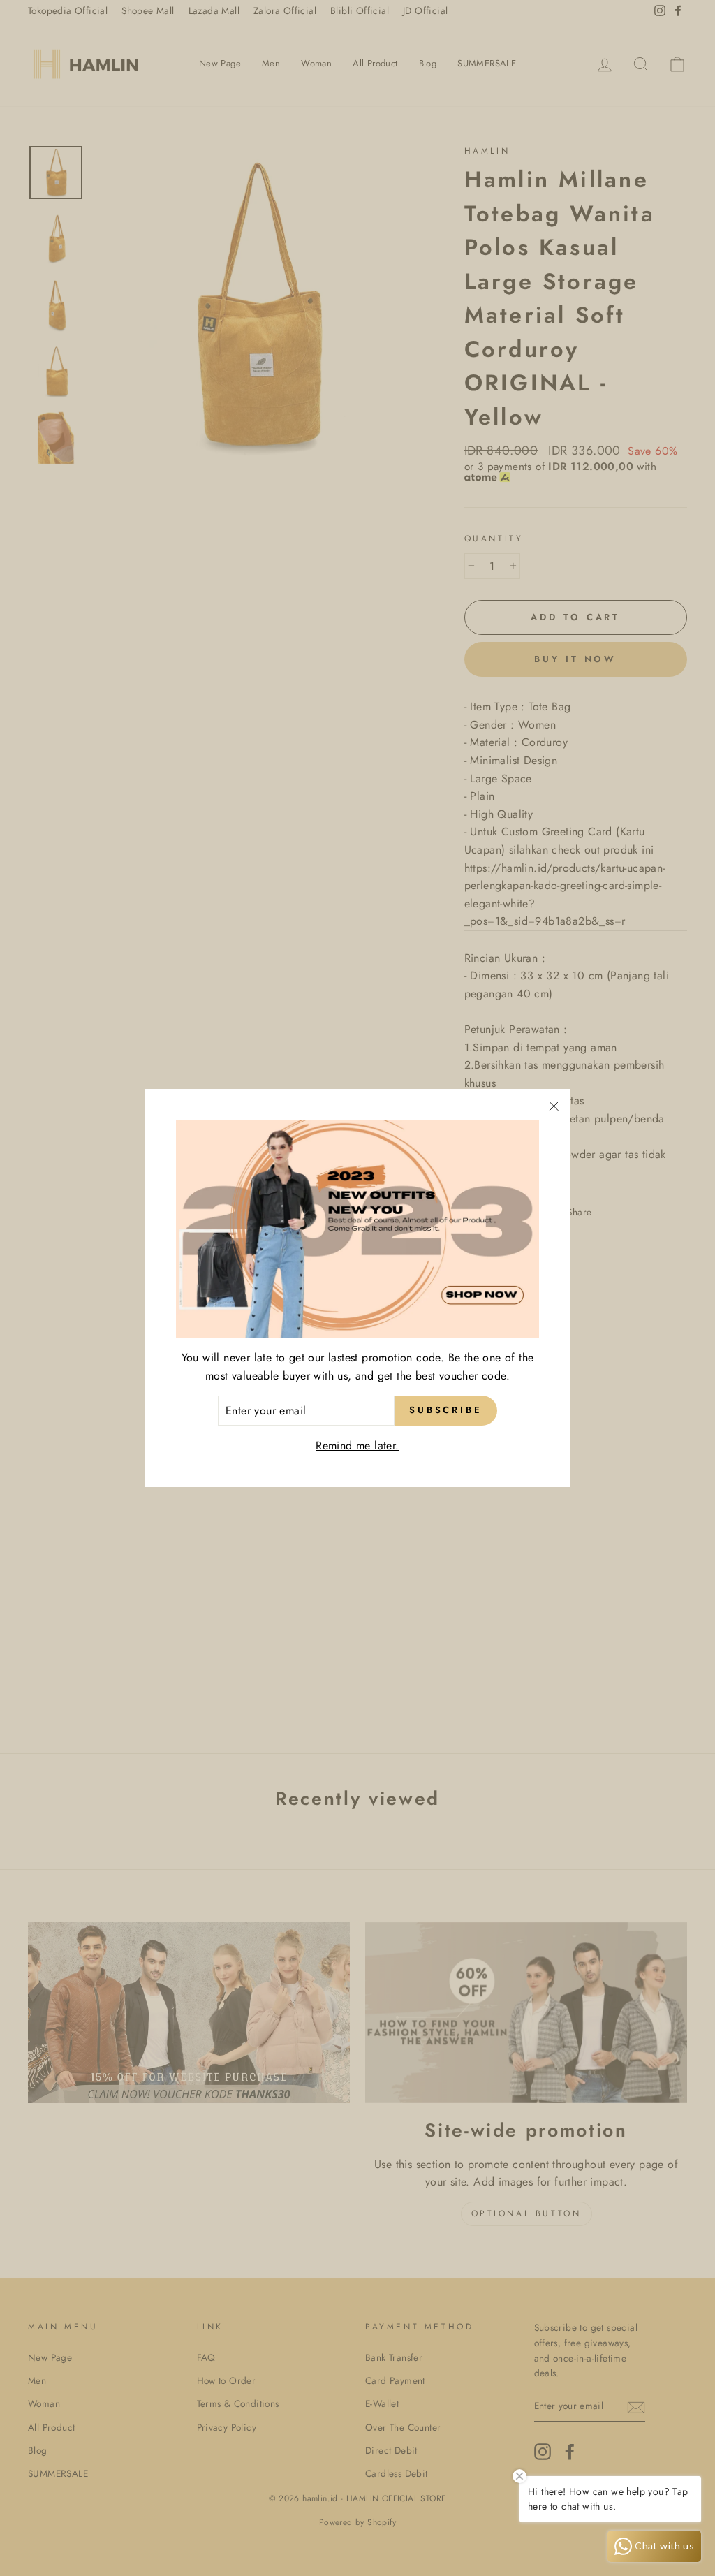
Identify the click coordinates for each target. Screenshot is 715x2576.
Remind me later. (357, 1446)
